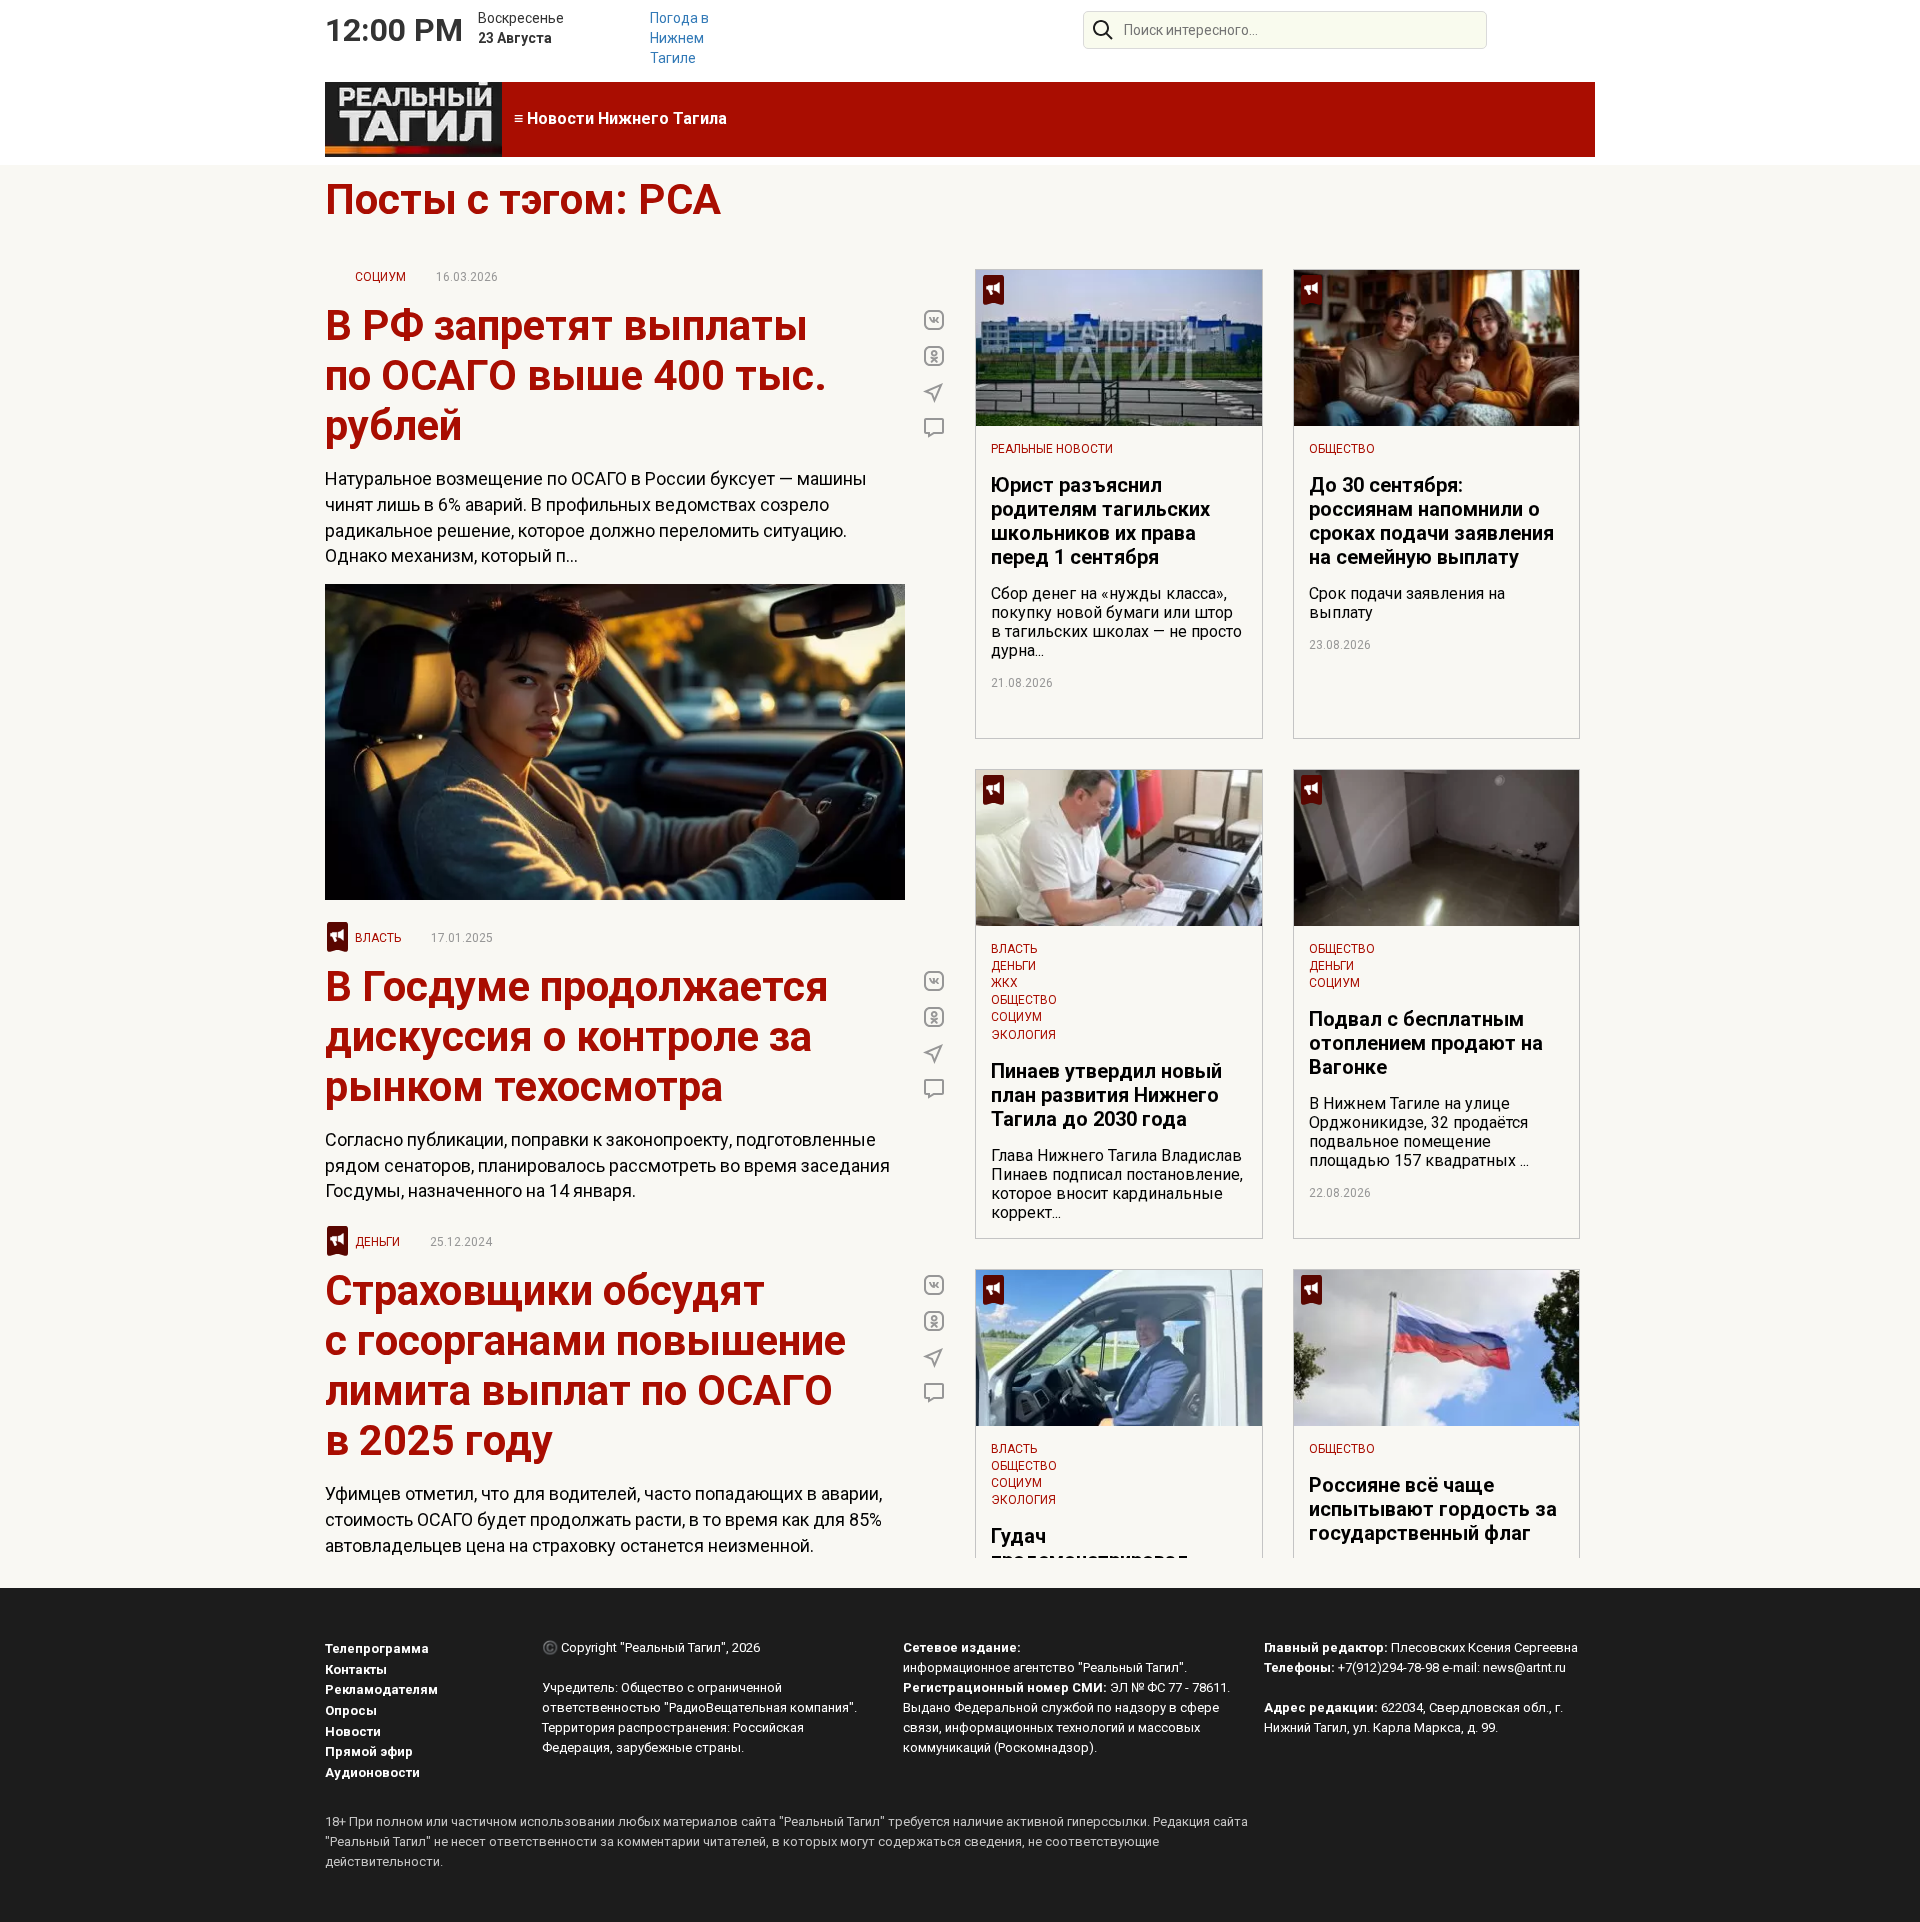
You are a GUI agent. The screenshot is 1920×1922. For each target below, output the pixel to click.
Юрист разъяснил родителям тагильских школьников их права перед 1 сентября (1100, 521)
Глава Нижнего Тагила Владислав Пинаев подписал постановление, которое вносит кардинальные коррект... (1117, 1184)
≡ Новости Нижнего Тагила (620, 118)
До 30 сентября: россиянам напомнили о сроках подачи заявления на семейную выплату (1431, 521)
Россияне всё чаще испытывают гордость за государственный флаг (1433, 1509)
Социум (380, 277)
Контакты (356, 1669)
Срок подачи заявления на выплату (1407, 603)
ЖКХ (1004, 983)
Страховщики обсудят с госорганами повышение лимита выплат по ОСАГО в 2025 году (585, 1365)
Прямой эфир (369, 1751)
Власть (378, 938)
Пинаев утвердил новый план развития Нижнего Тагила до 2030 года (1106, 1095)
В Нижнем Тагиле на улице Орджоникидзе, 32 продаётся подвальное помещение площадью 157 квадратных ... (1419, 1132)
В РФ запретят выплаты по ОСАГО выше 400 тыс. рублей (576, 375)
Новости (353, 1731)
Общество (1342, 449)
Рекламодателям (381, 1689)
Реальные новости (1052, 449)
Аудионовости (372, 1772)
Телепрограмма (377, 1648)
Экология (1023, 1035)
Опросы (351, 1710)
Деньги (377, 1242)
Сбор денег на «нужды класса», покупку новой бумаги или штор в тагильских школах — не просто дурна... (1116, 622)
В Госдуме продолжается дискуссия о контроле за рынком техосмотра (577, 1036)
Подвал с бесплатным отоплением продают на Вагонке (1426, 1043)
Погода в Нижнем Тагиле (679, 38)
